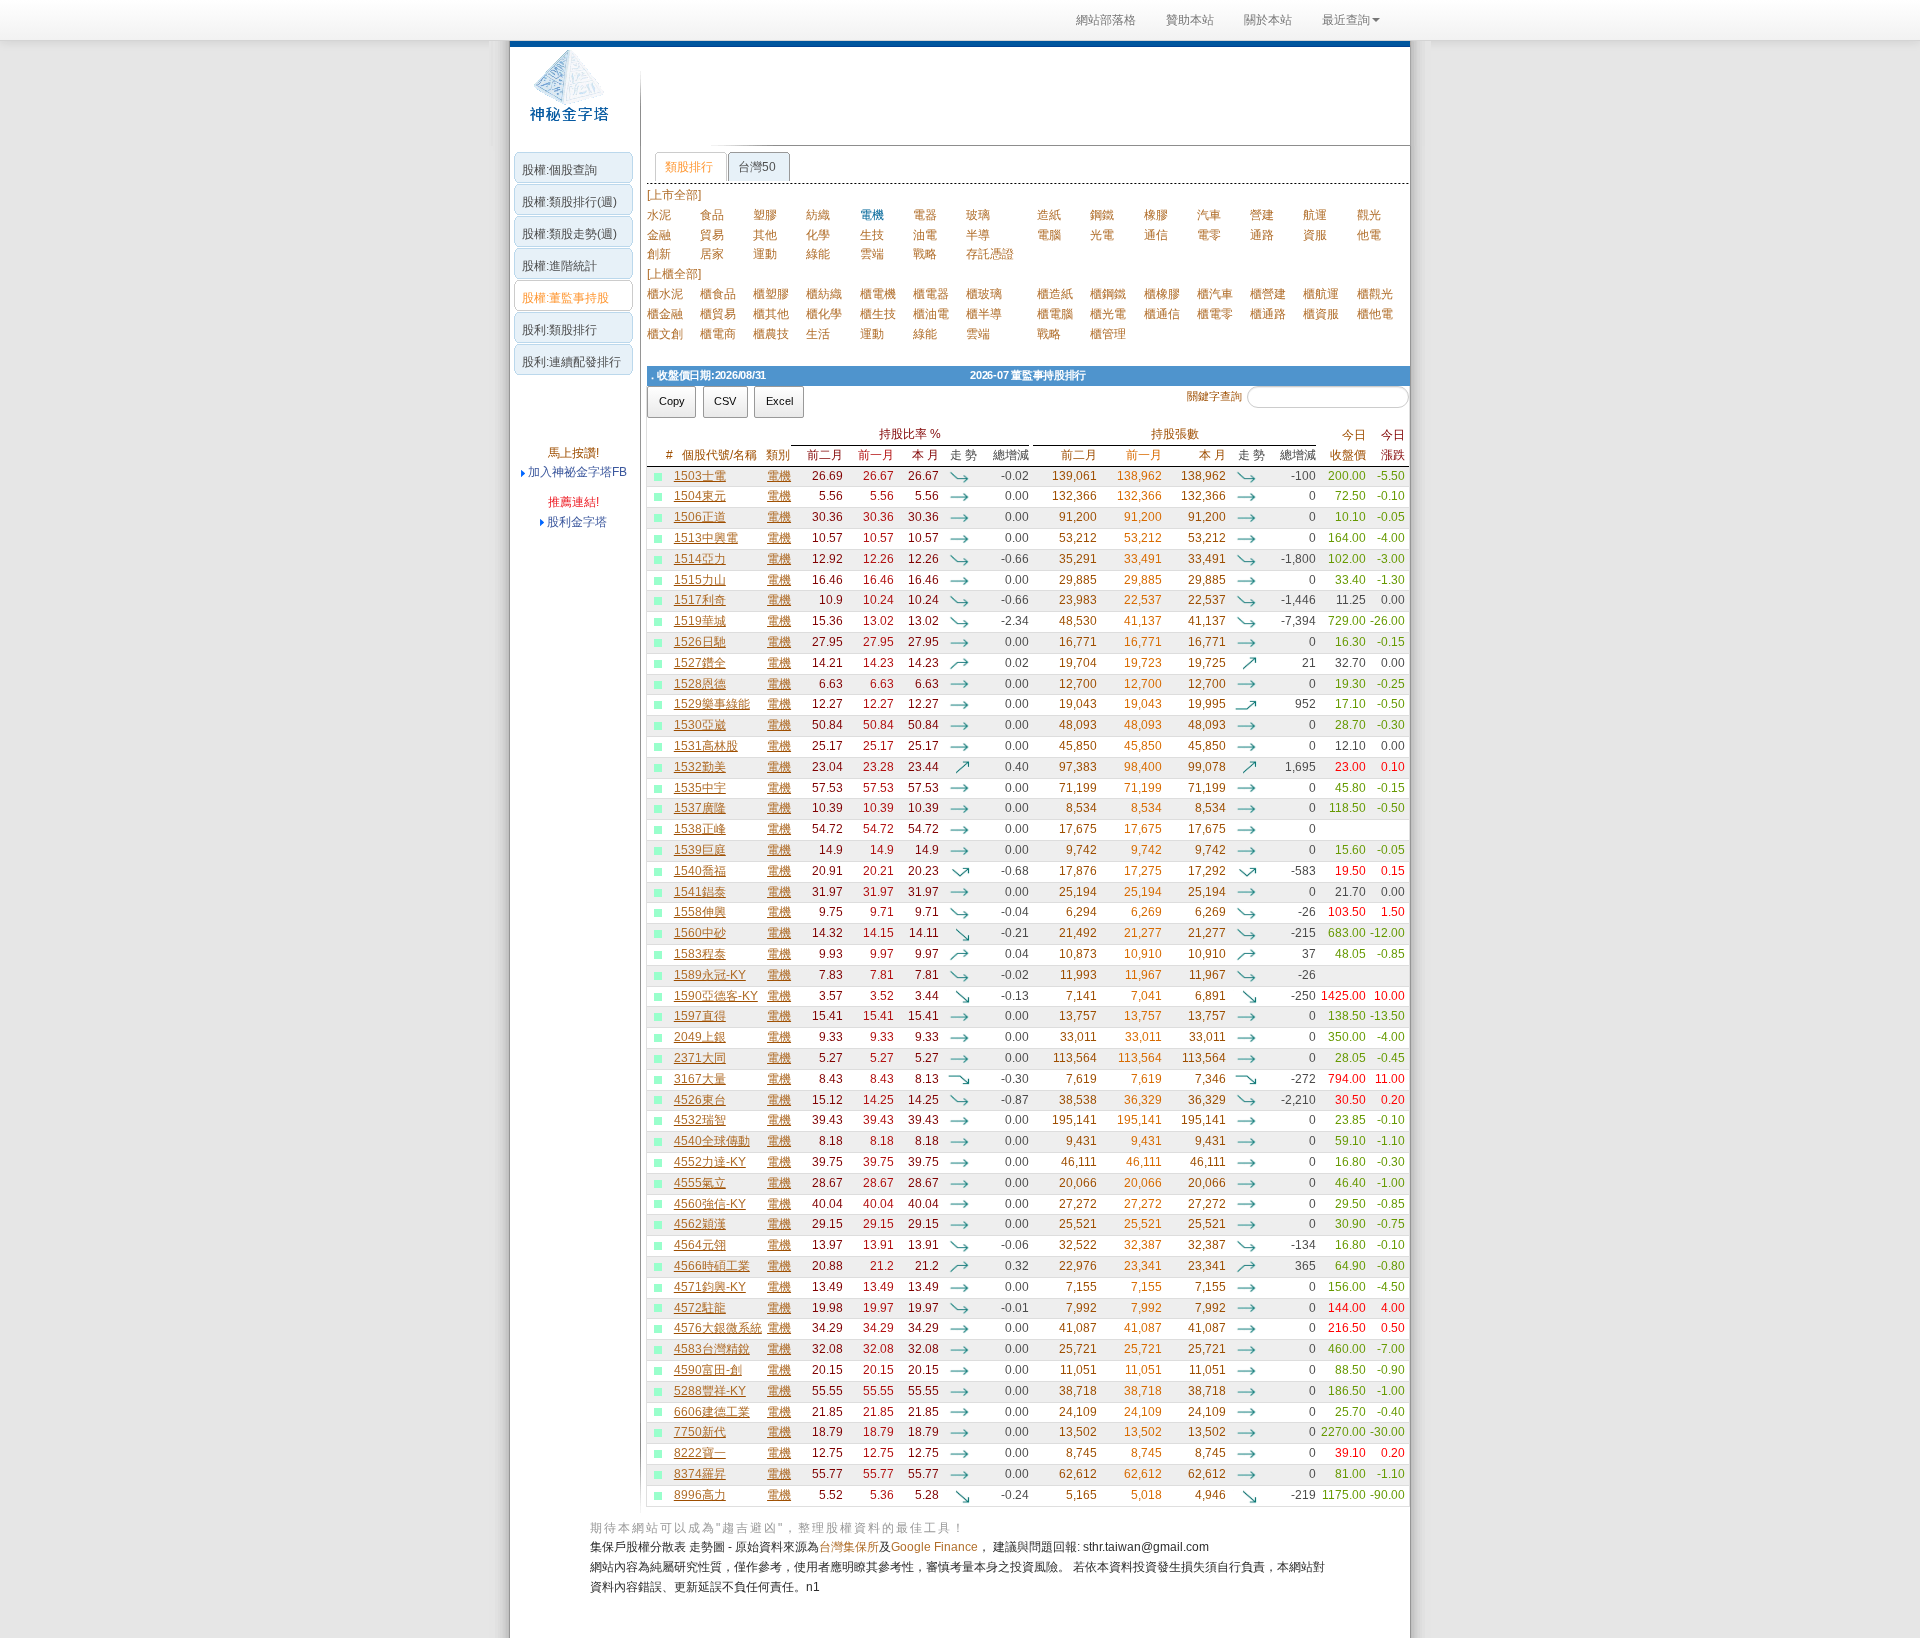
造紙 (1049, 215)
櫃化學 (824, 314)
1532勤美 (700, 767)
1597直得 (700, 1016)
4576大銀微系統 (718, 1328)
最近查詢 (1346, 20)
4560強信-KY (710, 1204)
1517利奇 (700, 600)
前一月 (876, 455)
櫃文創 (665, 334)
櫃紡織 (824, 294)
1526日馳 (700, 642)
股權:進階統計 (559, 266)
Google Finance (934, 1547)
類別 (778, 455)
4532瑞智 (700, 1120)
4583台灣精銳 (712, 1349)
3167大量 (700, 1079)
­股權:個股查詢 (559, 170)
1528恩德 (700, 684)
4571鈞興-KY (710, 1287)
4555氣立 (700, 1183)
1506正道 (700, 517)
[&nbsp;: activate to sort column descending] (649, 445)
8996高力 (700, 1495)
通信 (1156, 235)
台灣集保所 (849, 1547)
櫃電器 (931, 294)
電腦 (1049, 235)
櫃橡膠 (1162, 294)
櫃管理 (1108, 334)
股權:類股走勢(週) (569, 234)
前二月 (825, 455)
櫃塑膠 (771, 294)
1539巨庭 (700, 850)
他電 (1369, 235)
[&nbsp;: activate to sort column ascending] (658, 445)
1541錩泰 (700, 892)
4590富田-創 (708, 1370)
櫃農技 (771, 334)
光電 (1102, 235)
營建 (1262, 215)
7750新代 (700, 1432)
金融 (659, 235)
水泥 (659, 215)
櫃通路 (1268, 314)
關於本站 (1268, 20)
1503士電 (700, 476)
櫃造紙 (1055, 294)
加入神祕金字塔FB (576, 472)
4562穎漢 (700, 1224)
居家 (712, 254)
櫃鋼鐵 (1108, 294)
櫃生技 (878, 314)
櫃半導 (984, 314)
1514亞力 (700, 559)
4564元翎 (700, 1245)
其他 (765, 235)
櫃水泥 (665, 294)
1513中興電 (706, 538)
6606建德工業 (712, 1412)
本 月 (925, 455)
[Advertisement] (1020, 94)
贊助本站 (1190, 20)
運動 (765, 254)
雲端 (872, 254)
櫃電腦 (1055, 314)
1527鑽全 (700, 663)
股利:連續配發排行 (571, 362)
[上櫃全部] (674, 274)
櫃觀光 (1375, 294)
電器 (925, 215)
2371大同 (700, 1058)
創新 (659, 254)
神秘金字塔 (566, 96)
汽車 (1209, 215)
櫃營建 (1268, 294)
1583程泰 (700, 954)
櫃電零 (1215, 314)
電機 (779, 476)
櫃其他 (771, 314)
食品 (712, 215)
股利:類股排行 (559, 330)
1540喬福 (700, 871)
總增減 (1010, 455)
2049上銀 (700, 1037)
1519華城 (700, 621)
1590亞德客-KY (716, 996)
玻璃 (978, 215)
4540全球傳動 (712, 1141)
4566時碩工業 (712, 1266)
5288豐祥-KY (710, 1391)
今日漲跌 (1393, 445)
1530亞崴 (700, 725)
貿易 (712, 235)
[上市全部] (674, 195)
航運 (1315, 215)
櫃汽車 (1215, 294)
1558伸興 (700, 912)
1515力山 (700, 580)
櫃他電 (1375, 314)
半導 (978, 235)
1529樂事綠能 (712, 704)
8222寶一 (700, 1453)
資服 (1315, 235)
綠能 (818, 254)
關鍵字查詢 (1214, 396)
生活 (818, 334)
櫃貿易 (718, 314)
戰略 (925, 254)
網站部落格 (1106, 20)
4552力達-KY (710, 1162)
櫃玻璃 (984, 294)
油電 (925, 235)
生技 (872, 235)
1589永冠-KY (710, 975)
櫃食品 (718, 294)
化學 (818, 235)
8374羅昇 (700, 1474)
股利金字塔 (577, 522)
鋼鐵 (1102, 215)
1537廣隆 (700, 808)
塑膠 (765, 215)
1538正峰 (700, 829)
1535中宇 (700, 788)
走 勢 (963, 455)
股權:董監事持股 (565, 298)
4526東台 (700, 1100)
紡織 (818, 215)
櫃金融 (665, 314)
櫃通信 (1162, 314)
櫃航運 (1321, 294)
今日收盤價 (1348, 445)
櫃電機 (878, 294)
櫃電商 (718, 334)
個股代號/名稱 (719, 455)
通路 (1262, 235)
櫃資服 (1321, 314)
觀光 (1369, 215)
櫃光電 (1108, 314)
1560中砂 (700, 933)
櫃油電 (931, 314)
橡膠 (1156, 215)
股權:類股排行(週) (569, 202)
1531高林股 (706, 746)
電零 (1209, 235)
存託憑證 (990, 254)
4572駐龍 (700, 1308)
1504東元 (700, 496)
